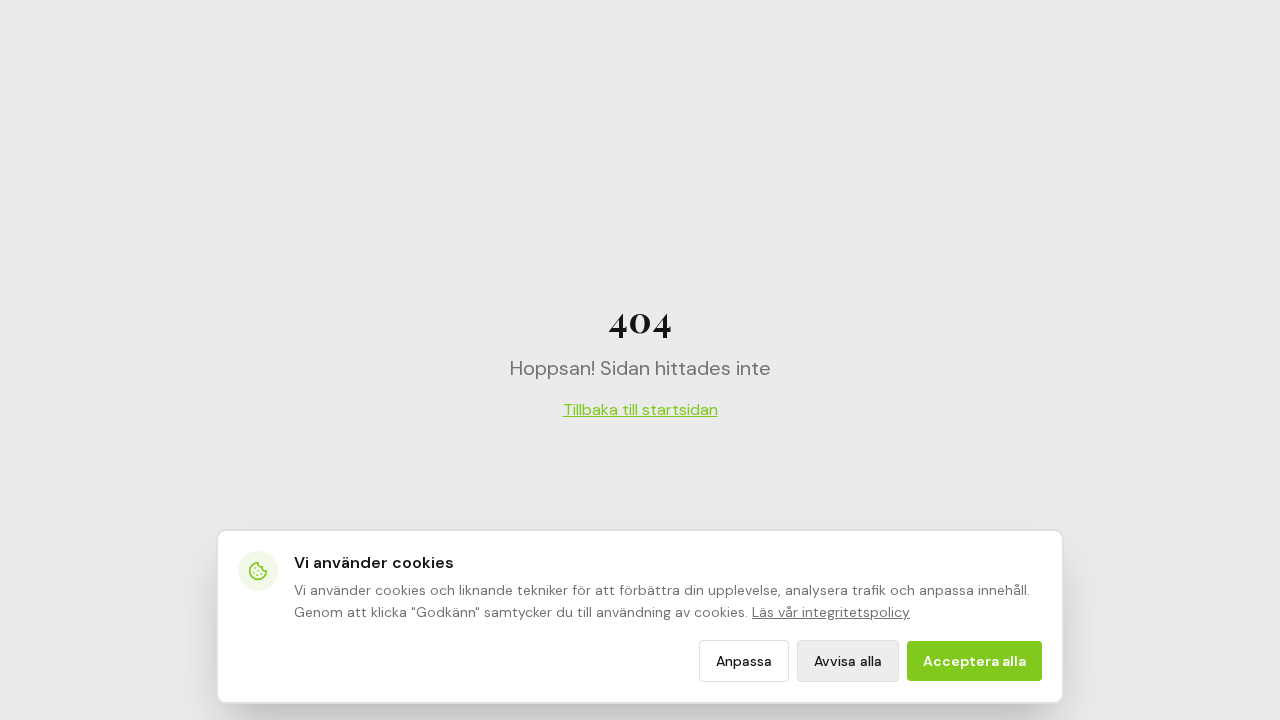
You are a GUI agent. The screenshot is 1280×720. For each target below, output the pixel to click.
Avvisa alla (848, 661)
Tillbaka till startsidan (640, 409)
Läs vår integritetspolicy (831, 612)
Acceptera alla (974, 661)
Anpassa (744, 661)
